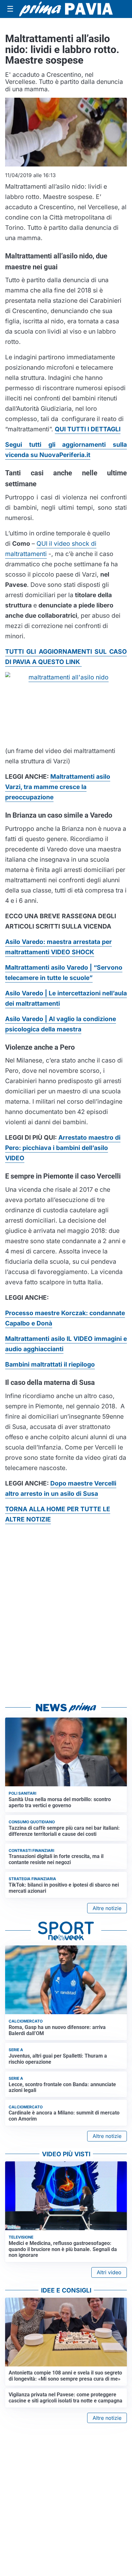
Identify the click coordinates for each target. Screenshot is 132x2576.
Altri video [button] (109, 2272)
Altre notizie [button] (107, 1908)
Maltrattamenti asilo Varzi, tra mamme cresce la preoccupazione (58, 787)
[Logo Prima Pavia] (66, 9)
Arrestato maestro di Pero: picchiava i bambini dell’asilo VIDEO (63, 1148)
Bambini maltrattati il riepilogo (50, 1364)
